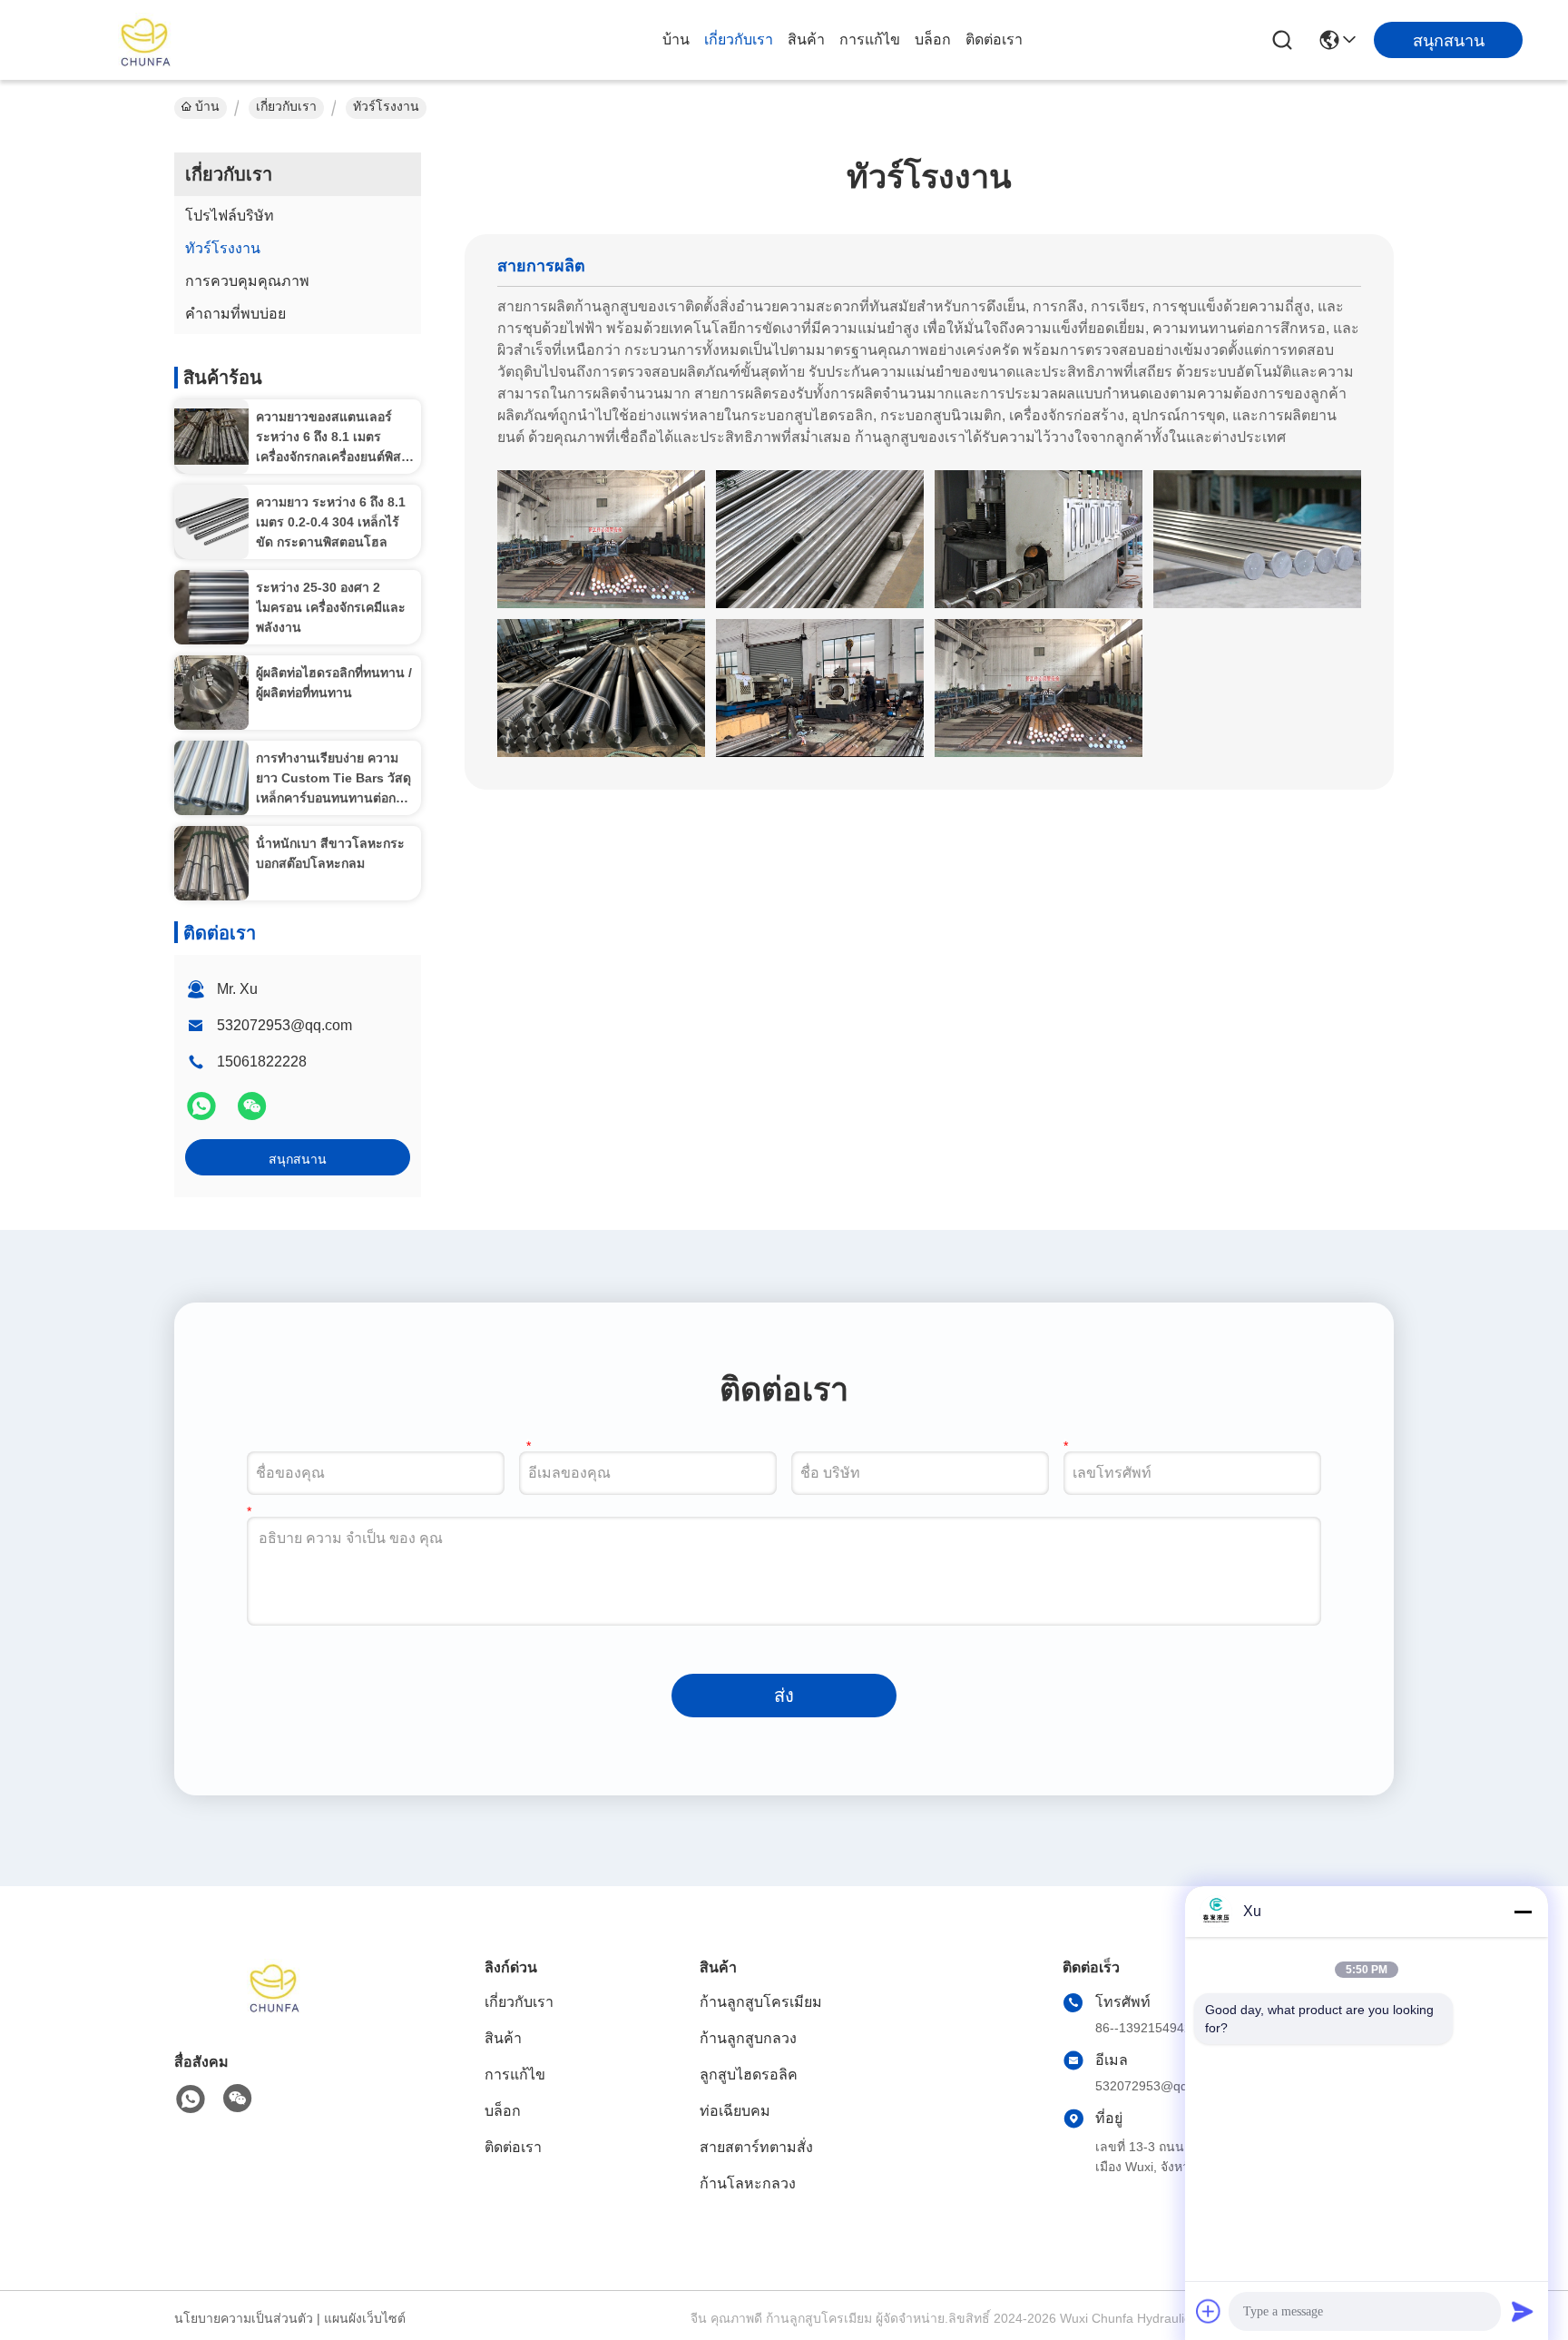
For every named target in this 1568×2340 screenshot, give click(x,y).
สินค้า (806, 39)
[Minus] (1523, 1912)
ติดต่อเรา (994, 39)
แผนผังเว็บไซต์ (365, 2318)
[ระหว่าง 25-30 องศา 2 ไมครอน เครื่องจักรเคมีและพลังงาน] (211, 607)
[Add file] (1209, 2311)
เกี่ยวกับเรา (739, 39)
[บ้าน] (274, 2008)
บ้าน (676, 39)
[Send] (1523, 2311)
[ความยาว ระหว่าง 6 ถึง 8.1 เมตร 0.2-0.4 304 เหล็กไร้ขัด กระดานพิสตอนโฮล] (211, 522)
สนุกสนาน (298, 1159)
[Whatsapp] (203, 1114)
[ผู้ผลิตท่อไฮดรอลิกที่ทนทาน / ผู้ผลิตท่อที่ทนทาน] (211, 692)
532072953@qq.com (284, 1025)
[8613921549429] (191, 2099)
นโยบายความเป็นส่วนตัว (244, 2318)
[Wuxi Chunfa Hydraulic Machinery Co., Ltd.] (145, 40)
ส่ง (784, 1696)
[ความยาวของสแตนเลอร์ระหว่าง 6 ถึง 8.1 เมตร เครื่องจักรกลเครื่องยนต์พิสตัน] (211, 437)
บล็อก (933, 39)
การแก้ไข (870, 39)
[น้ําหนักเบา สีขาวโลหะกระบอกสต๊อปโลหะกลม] (211, 863)
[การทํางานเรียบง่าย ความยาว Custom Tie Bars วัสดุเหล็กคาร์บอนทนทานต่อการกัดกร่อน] (211, 778)
